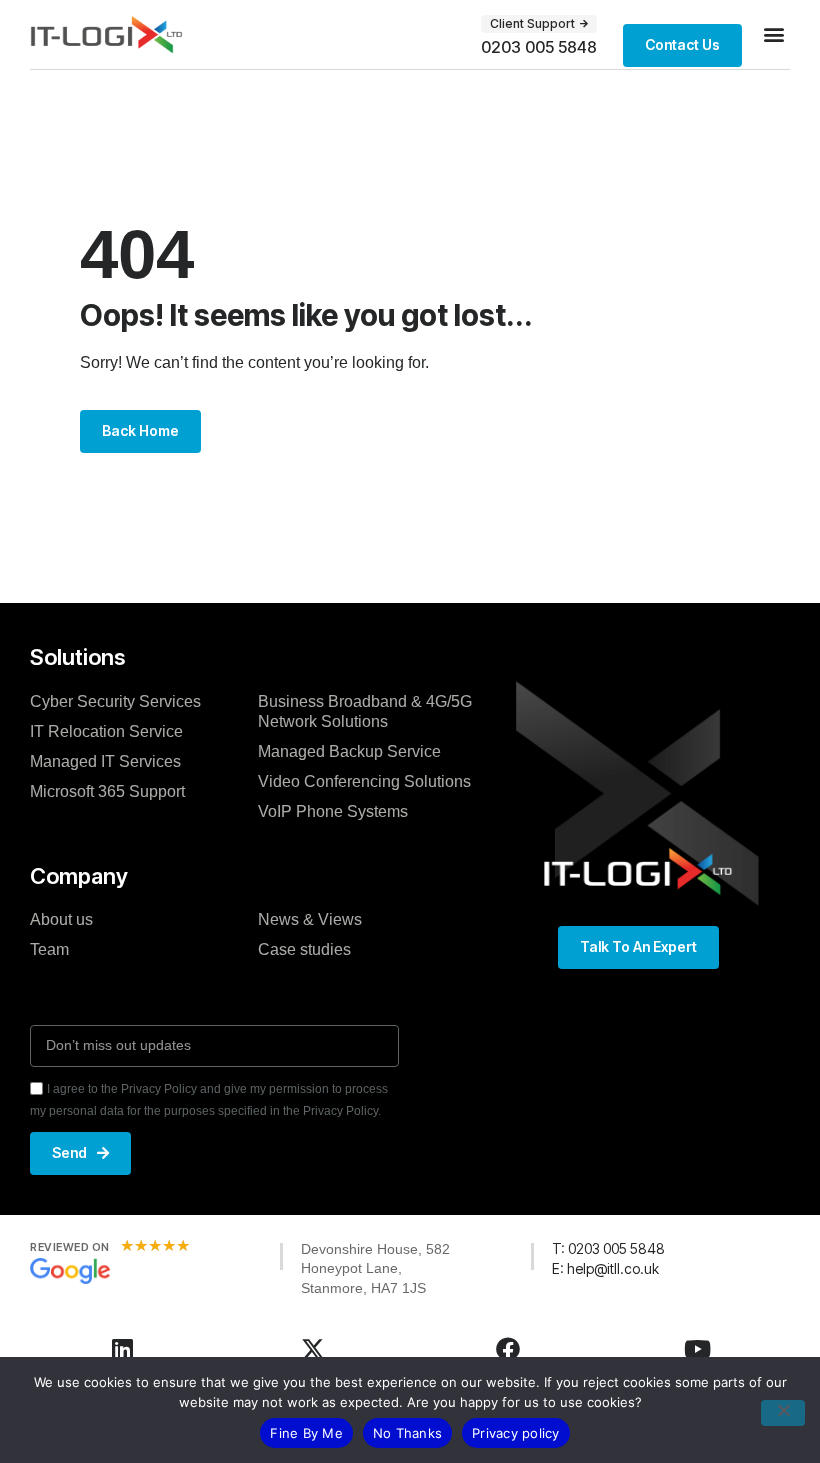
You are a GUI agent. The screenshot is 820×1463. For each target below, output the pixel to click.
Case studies (304, 949)
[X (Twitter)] (313, 1349)
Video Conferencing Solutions (364, 781)
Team (49, 949)
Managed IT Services (105, 761)
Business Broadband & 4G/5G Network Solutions (365, 711)
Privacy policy (516, 1433)
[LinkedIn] (123, 1349)
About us (61, 919)
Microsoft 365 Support (107, 791)
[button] (773, 34)
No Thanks (407, 1433)
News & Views (310, 919)
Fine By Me (306, 1433)
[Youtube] (698, 1349)
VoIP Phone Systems (333, 811)
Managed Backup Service (349, 751)
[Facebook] (508, 1349)
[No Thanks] (783, 1413)
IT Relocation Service (106, 731)
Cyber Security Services (115, 701)
